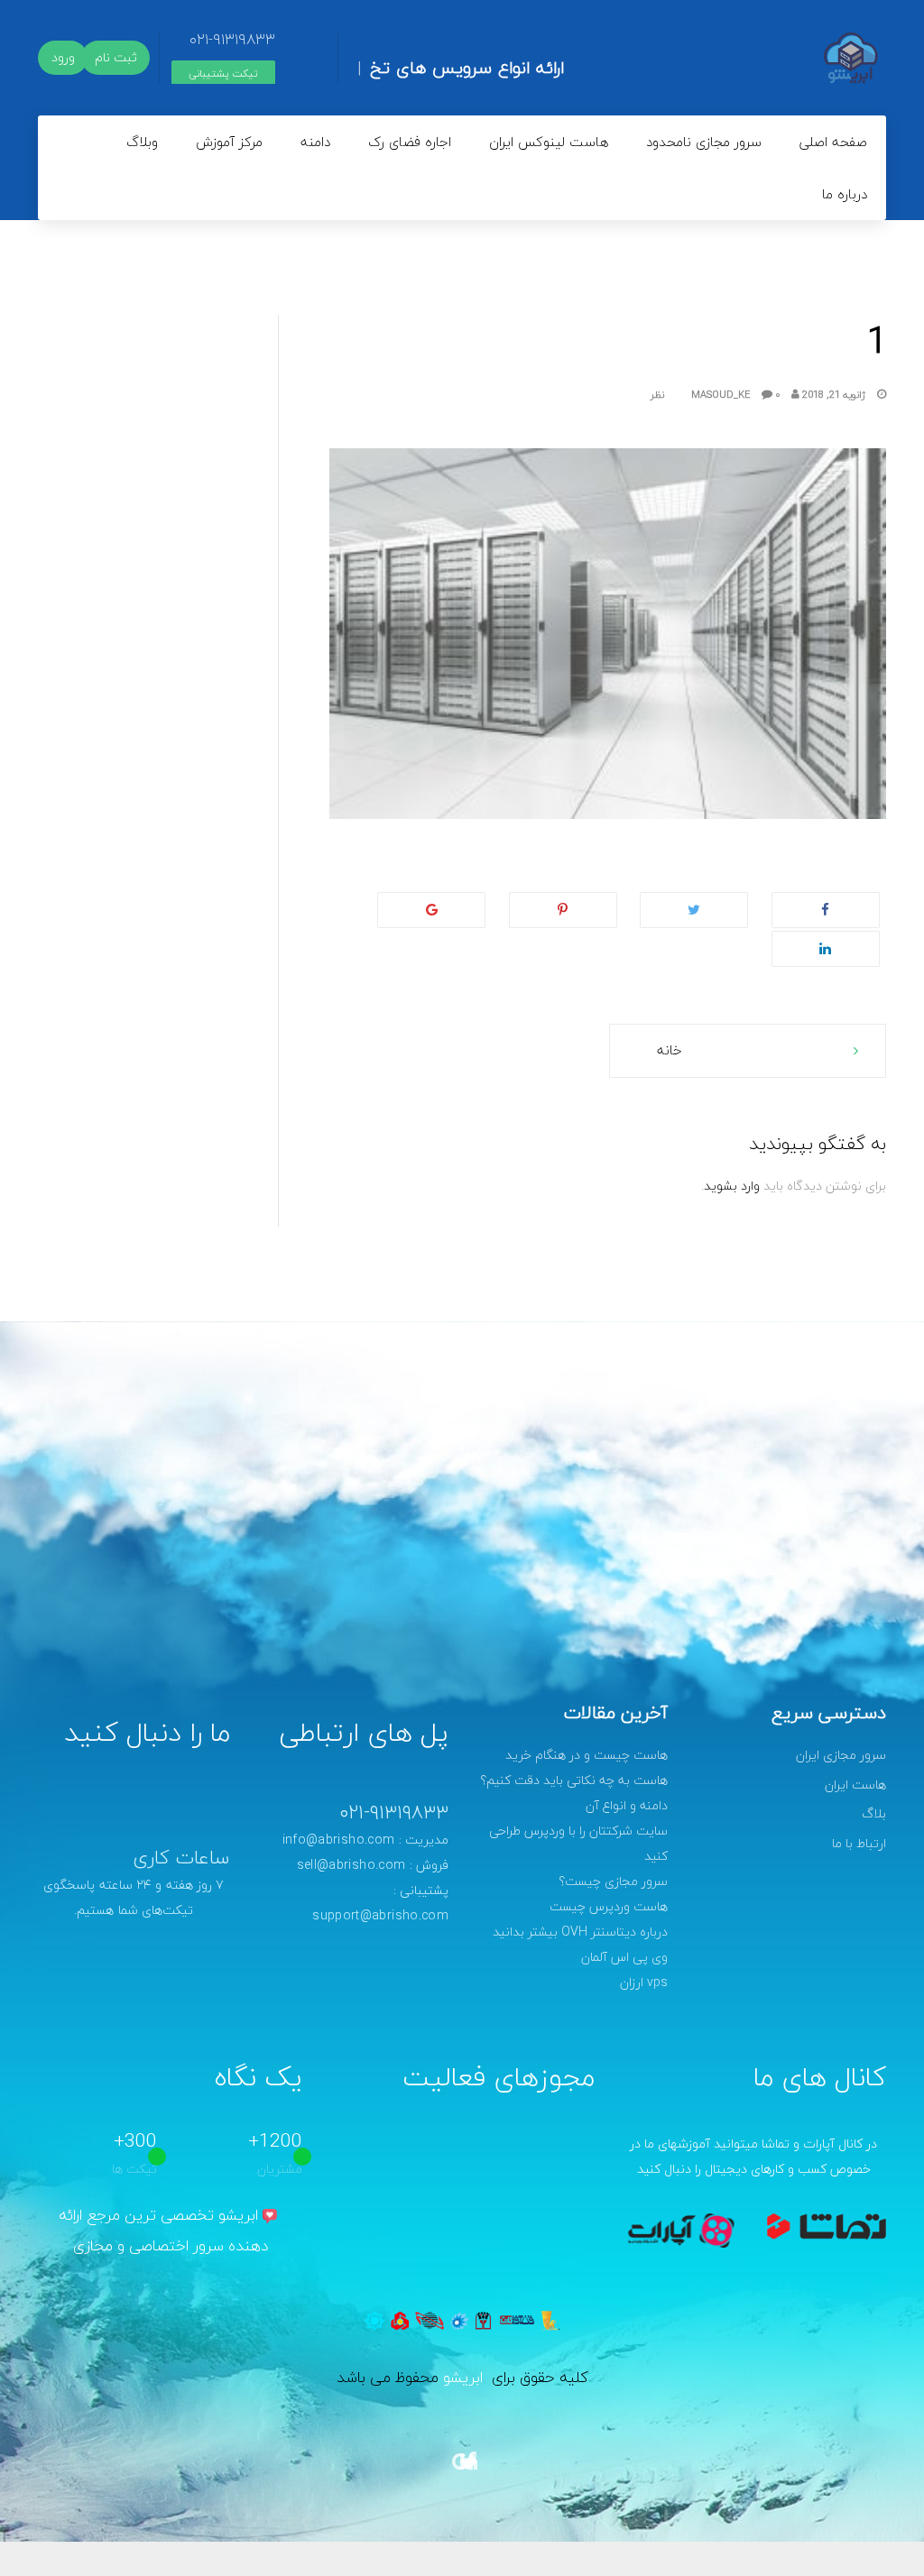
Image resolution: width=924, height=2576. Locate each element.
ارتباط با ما (859, 1843)
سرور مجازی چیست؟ (613, 1881)
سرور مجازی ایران (841, 1755)
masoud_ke (737, 395)
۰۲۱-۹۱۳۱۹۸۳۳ (232, 39)
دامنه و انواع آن (627, 1805)
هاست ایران (855, 1785)
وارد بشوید (732, 1186)
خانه (670, 1050)
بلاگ (874, 1813)
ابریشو (463, 2377)
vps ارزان (644, 1982)
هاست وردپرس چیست (609, 1906)
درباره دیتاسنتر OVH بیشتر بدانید (580, 1932)
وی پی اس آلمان (624, 1957)
